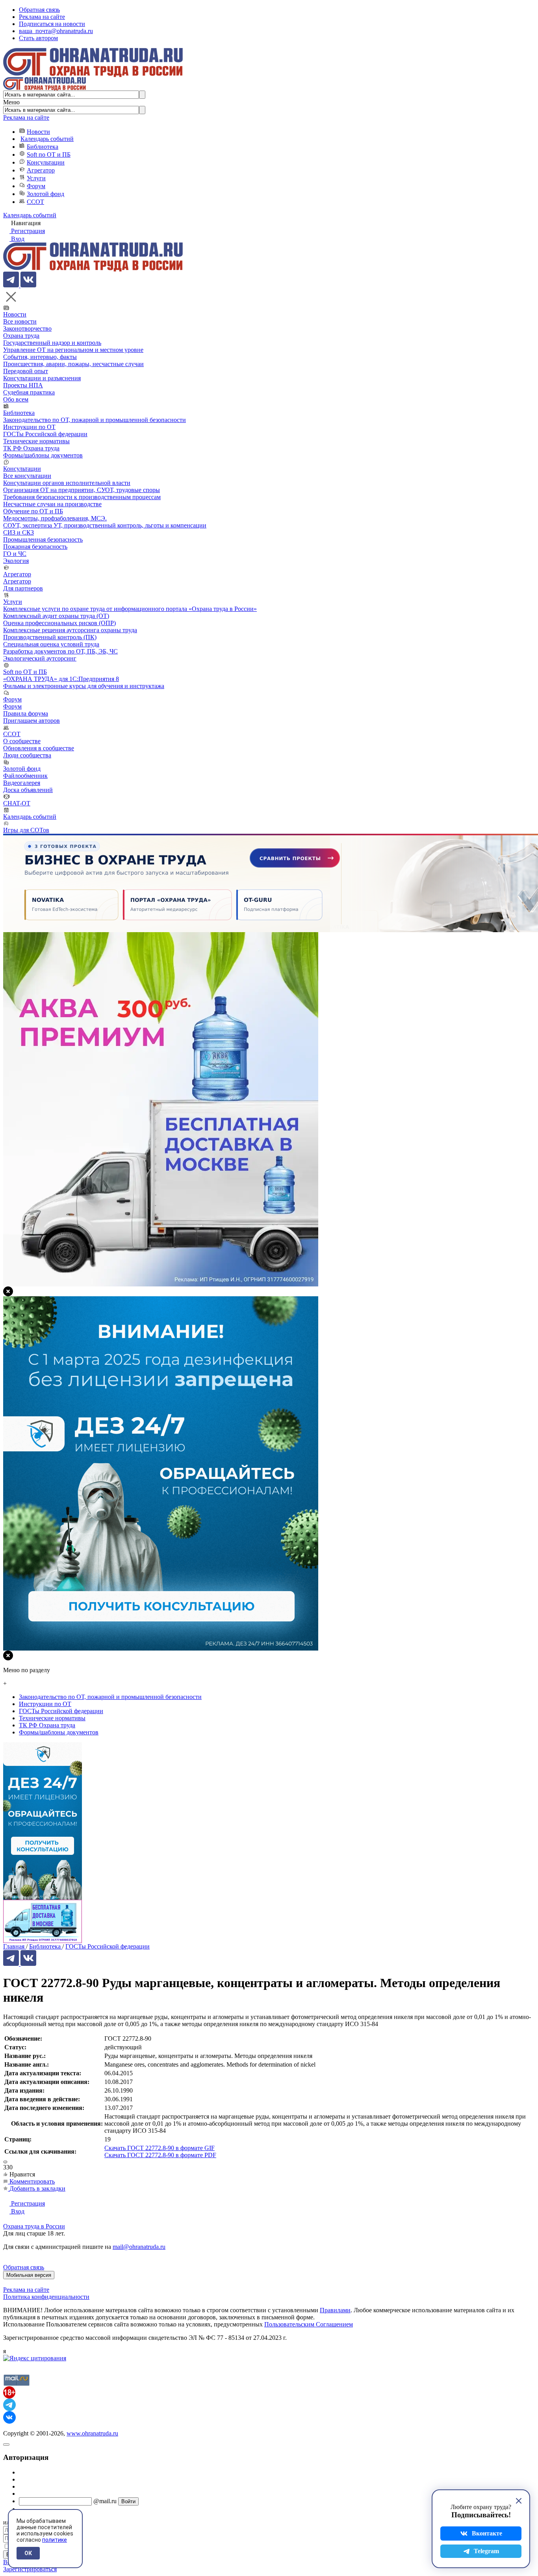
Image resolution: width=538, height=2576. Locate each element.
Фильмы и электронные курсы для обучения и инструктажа (84, 686)
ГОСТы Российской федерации (45, 434)
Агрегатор (41, 170)
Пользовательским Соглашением (309, 2324)
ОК (28, 2553)
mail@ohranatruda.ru (139, 2247)
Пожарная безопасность (35, 547)
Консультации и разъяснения (42, 378)
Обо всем (16, 399)
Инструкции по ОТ (29, 427)
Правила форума (26, 713)
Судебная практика (29, 392)
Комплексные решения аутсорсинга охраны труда (70, 630)
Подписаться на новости (52, 24)
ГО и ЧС (15, 554)
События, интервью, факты (40, 357)
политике (55, 2540)
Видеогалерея (22, 783)
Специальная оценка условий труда (51, 644)
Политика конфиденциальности (46, 2297)
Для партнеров (23, 588)
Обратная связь (39, 10)
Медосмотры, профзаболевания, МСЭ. (55, 518)
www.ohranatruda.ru (92, 2433)
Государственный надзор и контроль (52, 343)
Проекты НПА (23, 385)
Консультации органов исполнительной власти (67, 483)
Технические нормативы (36, 441)
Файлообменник (25, 776)
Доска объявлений (28, 790)
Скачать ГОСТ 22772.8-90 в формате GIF (160, 2148)
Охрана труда (21, 336)
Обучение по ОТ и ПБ (33, 511)
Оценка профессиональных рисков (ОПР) (59, 623)
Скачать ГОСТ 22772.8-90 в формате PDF (160, 2155)
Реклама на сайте (42, 17)
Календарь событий (47, 139)
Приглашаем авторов (32, 721)
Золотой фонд (45, 194)
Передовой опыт (26, 371)
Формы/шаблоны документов (43, 455)
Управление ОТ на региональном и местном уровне (73, 350)
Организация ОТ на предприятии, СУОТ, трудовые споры (82, 490)
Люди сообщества (27, 755)
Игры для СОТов (26, 830)
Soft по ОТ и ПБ (49, 155)
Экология (16, 561)
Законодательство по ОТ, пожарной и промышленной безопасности (95, 420)
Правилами (335, 2310)
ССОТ (35, 202)
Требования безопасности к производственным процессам (82, 497)
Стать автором (38, 38)
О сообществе (22, 741)
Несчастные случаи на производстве (52, 504)
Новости (38, 132)
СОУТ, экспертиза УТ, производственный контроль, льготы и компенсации (105, 525)
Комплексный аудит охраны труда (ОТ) (56, 616)
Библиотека (43, 147)
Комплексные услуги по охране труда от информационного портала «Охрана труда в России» (130, 609)
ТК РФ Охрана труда (31, 448)
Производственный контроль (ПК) (50, 637)
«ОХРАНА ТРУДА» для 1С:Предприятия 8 (61, 679)
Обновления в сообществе (39, 748)
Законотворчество (27, 328)
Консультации (46, 162)
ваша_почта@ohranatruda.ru (56, 31)
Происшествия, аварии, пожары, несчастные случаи (73, 364)
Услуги (36, 178)
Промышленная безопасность (43, 539)
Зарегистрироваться (30, 2569)
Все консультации (27, 476)
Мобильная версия (29, 2275)
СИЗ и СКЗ (19, 532)
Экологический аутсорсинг (40, 658)
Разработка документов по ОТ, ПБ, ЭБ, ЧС (60, 651)
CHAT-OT (17, 803)
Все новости (20, 321)
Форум (36, 186)
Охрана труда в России (34, 2226)
